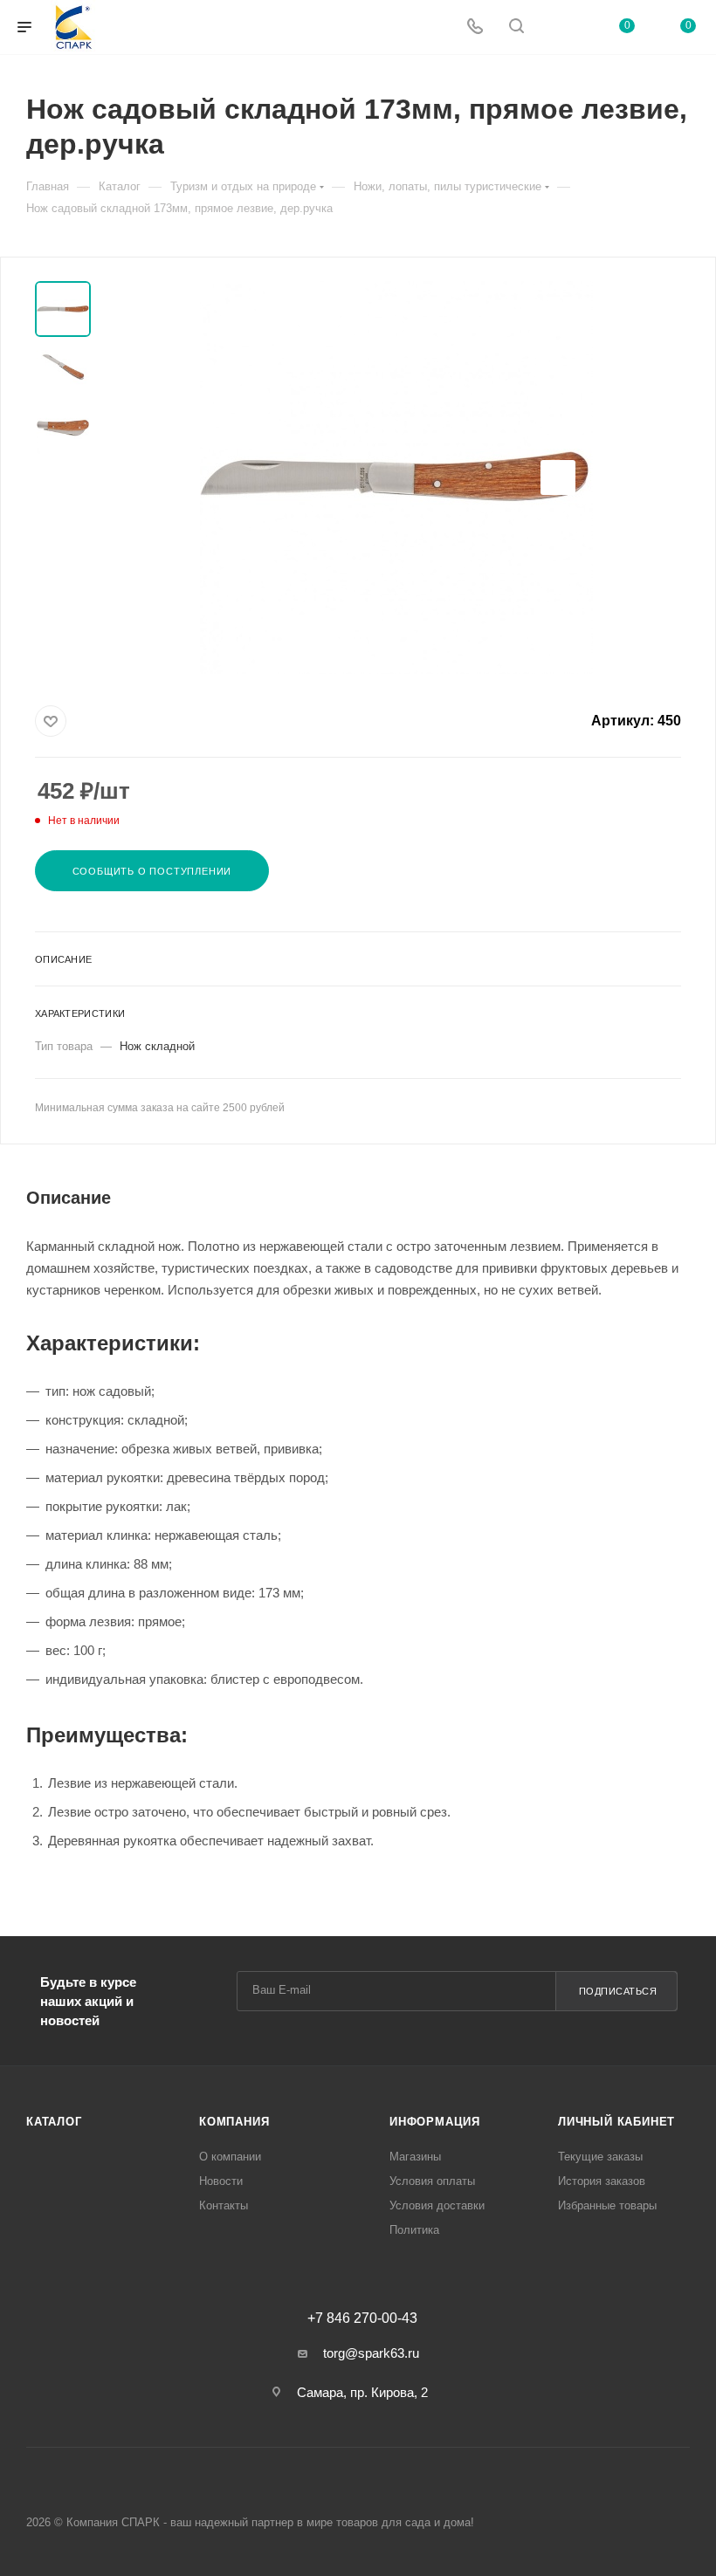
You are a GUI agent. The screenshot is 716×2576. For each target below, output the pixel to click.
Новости (221, 2181)
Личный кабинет (616, 2122)
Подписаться (618, 1991)
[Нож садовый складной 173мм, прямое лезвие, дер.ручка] (396, 477)
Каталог (54, 2122)
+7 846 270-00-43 (362, 2318)
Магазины (415, 2157)
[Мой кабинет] (558, 27)
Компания (234, 2122)
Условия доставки (437, 2205)
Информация (435, 2122)
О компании (230, 2157)
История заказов (602, 2181)
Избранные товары (607, 2205)
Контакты (224, 2205)
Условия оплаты (432, 2181)
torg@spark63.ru (371, 2353)
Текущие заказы (600, 2157)
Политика (414, 2230)
